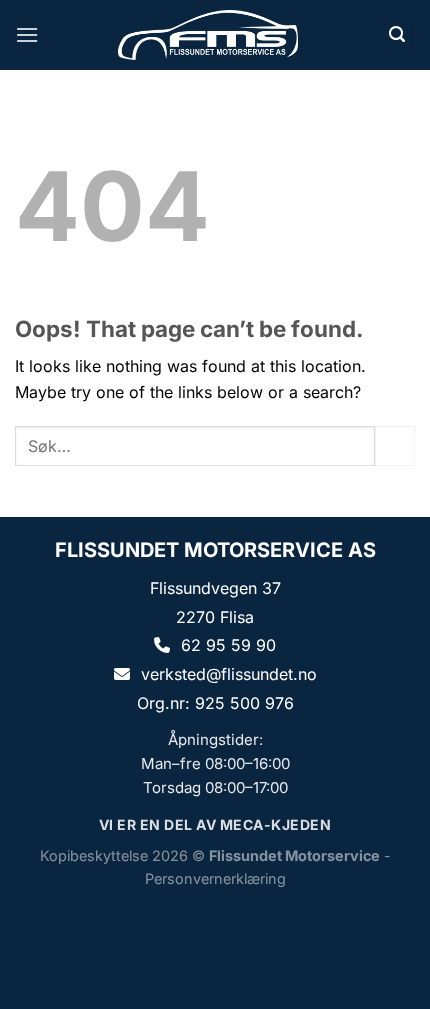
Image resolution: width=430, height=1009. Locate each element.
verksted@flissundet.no (229, 674)
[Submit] (395, 445)
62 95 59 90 (228, 645)
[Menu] (27, 34)
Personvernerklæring (215, 878)
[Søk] (397, 35)
